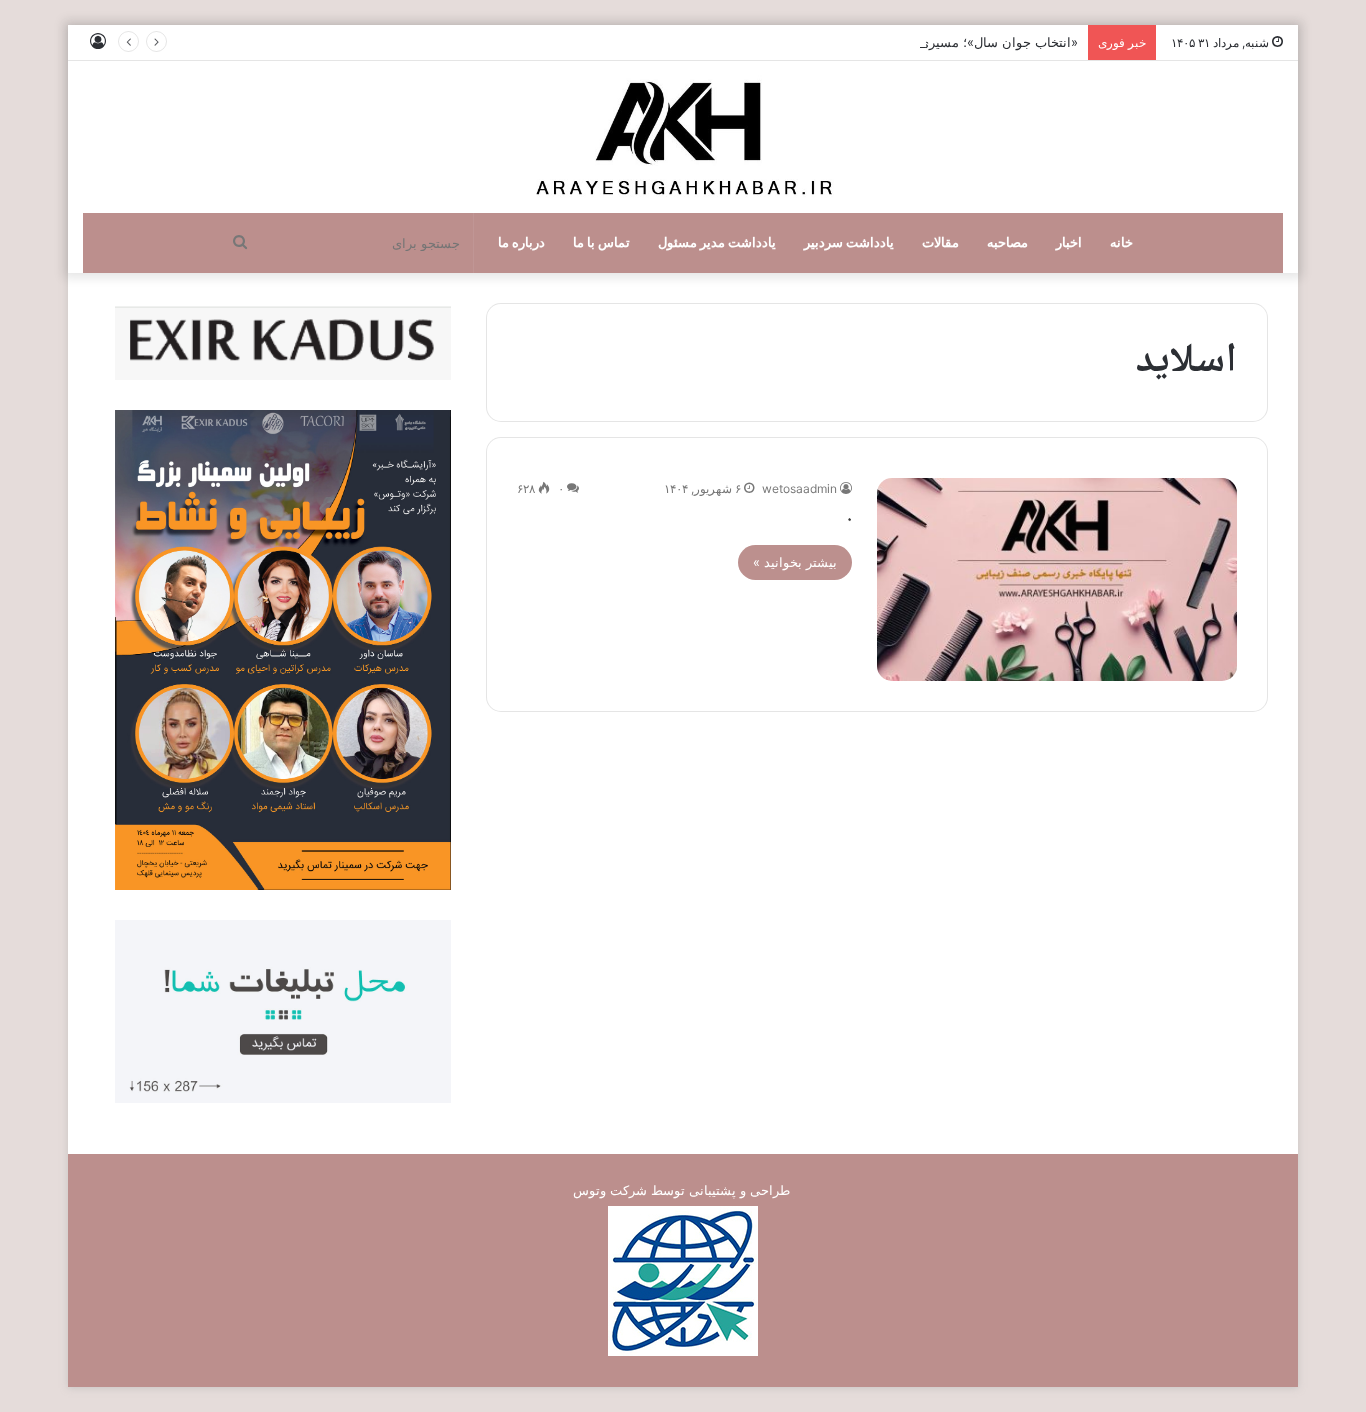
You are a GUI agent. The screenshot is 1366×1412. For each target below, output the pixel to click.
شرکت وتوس (610, 1190)
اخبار (1069, 242)
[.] (1057, 579)
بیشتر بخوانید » (795, 562)
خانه (1121, 242)
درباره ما (521, 242)
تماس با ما (601, 242)
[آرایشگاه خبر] (683, 137)
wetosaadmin (799, 488)
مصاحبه (1007, 242)
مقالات (940, 242)
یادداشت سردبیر (849, 242)
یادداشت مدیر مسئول (717, 242)
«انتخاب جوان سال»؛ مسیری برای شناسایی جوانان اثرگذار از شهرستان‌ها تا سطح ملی (839, 42)
